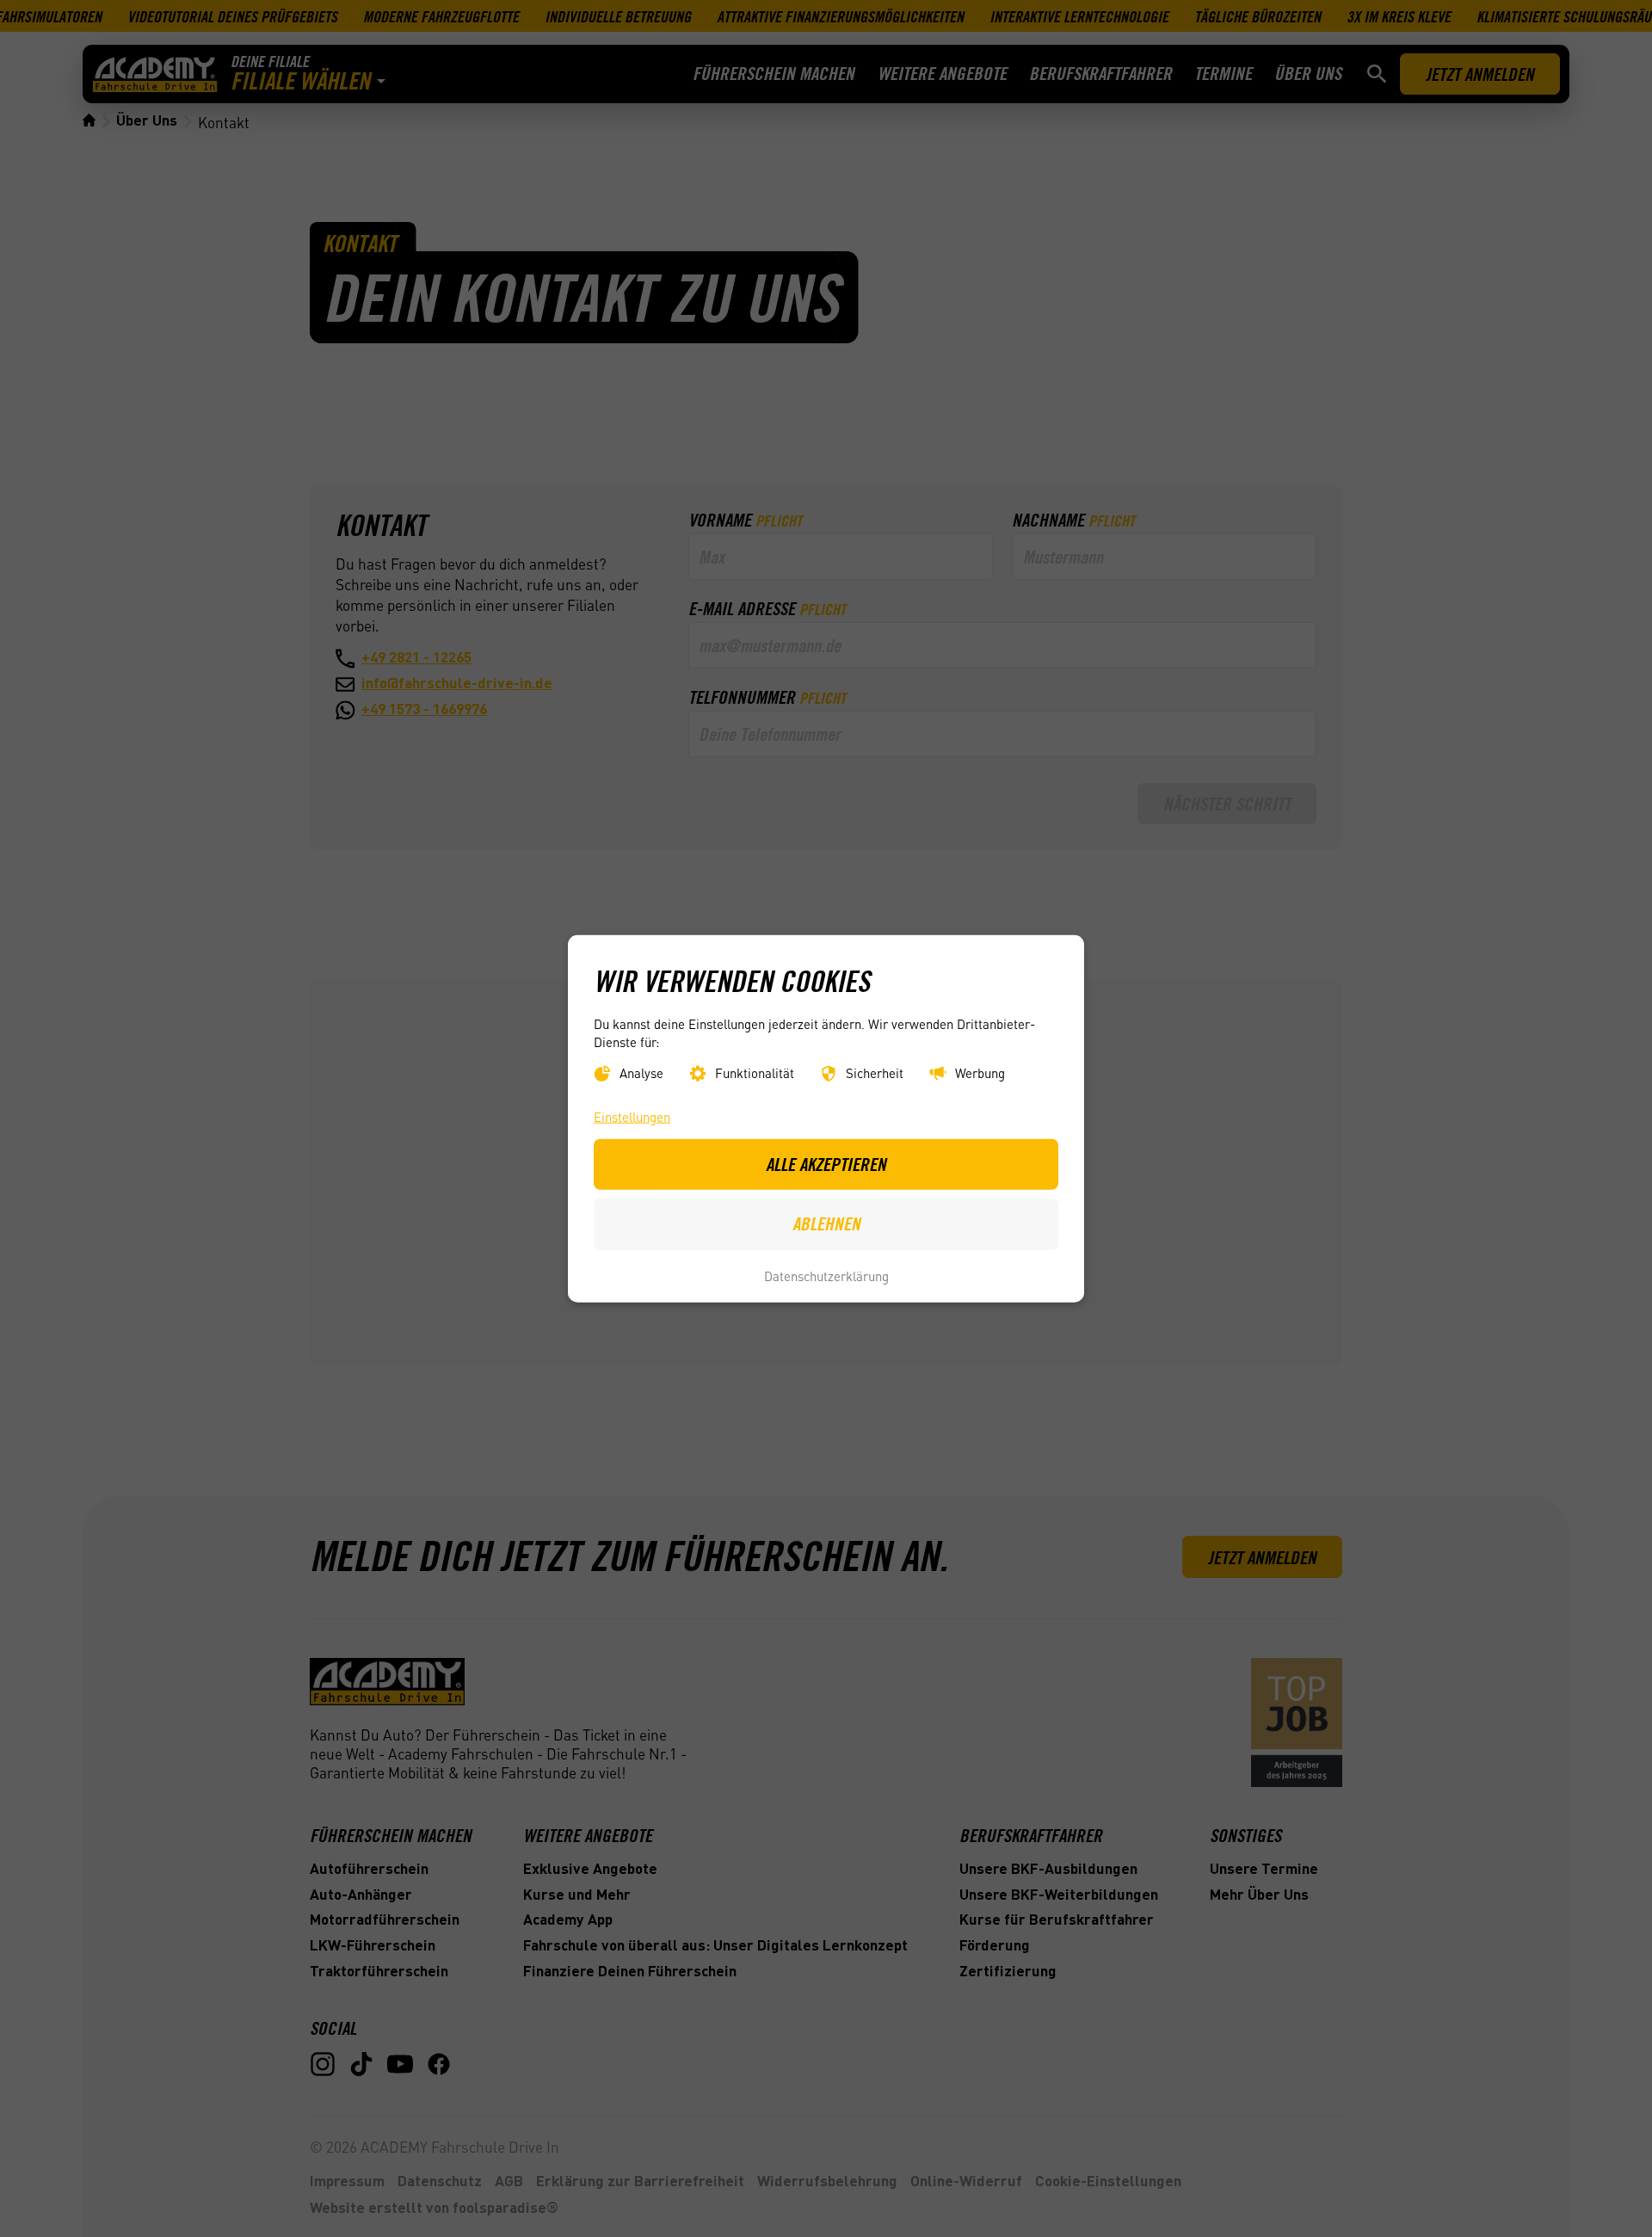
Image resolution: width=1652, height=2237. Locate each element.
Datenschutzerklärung (826, 1275)
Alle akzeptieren (826, 1164)
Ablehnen (826, 1223)
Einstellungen (632, 1117)
